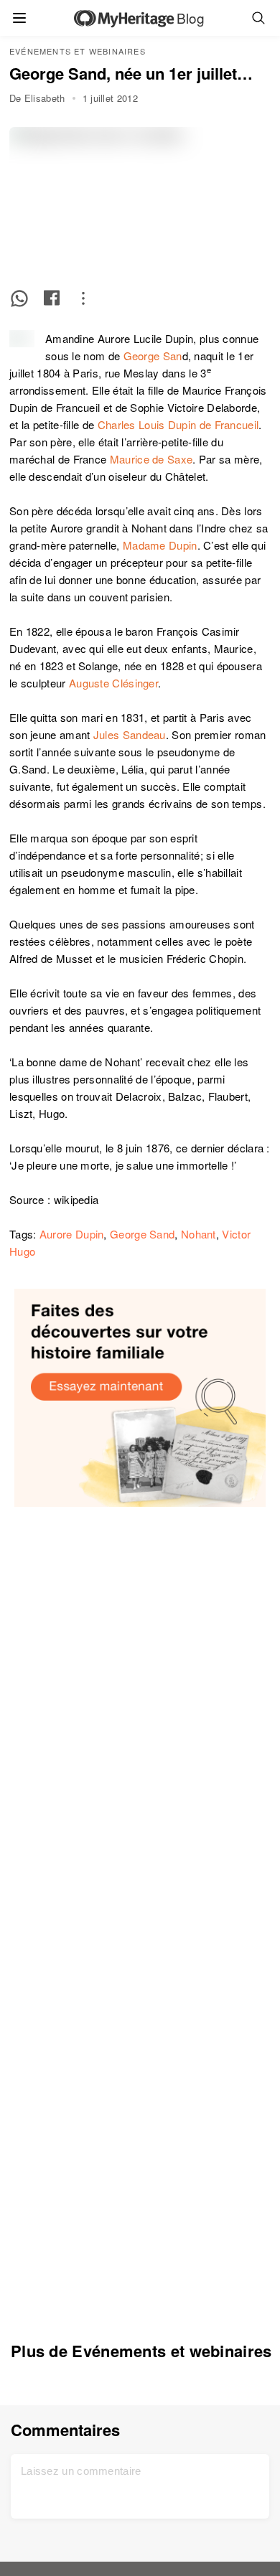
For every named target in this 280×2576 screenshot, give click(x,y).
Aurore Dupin (72, 1234)
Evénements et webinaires (78, 51)
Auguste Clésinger (113, 683)
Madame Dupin (160, 545)
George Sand (142, 1234)
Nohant (199, 1234)
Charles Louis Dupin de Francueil (178, 424)
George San (153, 356)
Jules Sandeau (130, 734)
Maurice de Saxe (151, 459)
